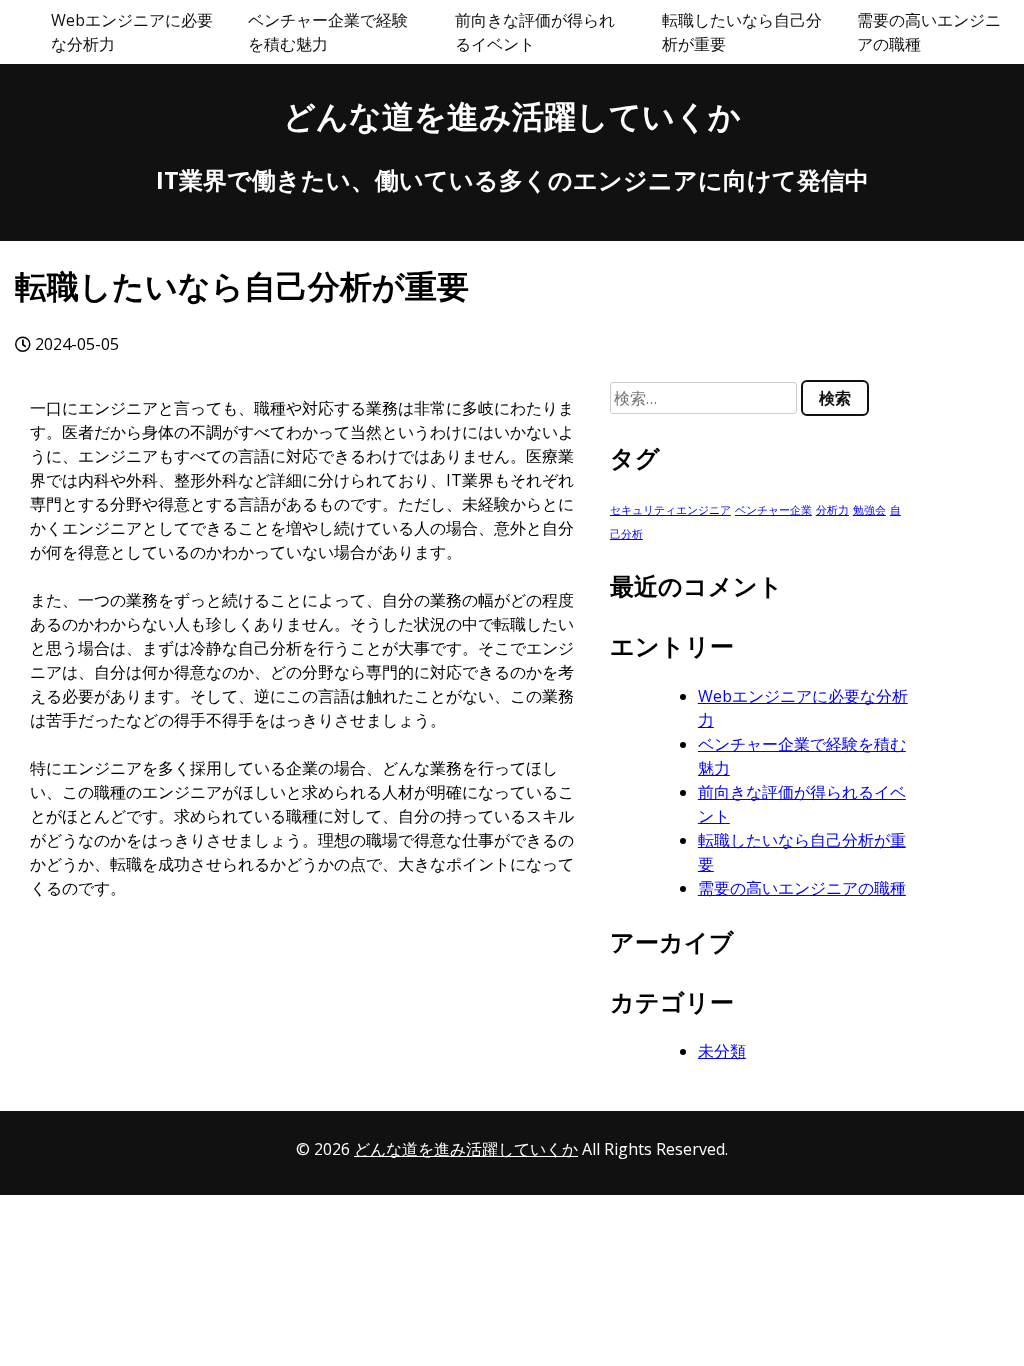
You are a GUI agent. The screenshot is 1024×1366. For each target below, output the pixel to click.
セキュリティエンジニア (670, 510)
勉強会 (869, 510)
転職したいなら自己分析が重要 (742, 32)
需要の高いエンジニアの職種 (929, 32)
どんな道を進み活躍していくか (512, 115)
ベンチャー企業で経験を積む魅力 (328, 32)
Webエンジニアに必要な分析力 (132, 32)
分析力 (832, 510)
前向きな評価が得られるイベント (535, 32)
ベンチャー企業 (773, 510)
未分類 (722, 1051)
